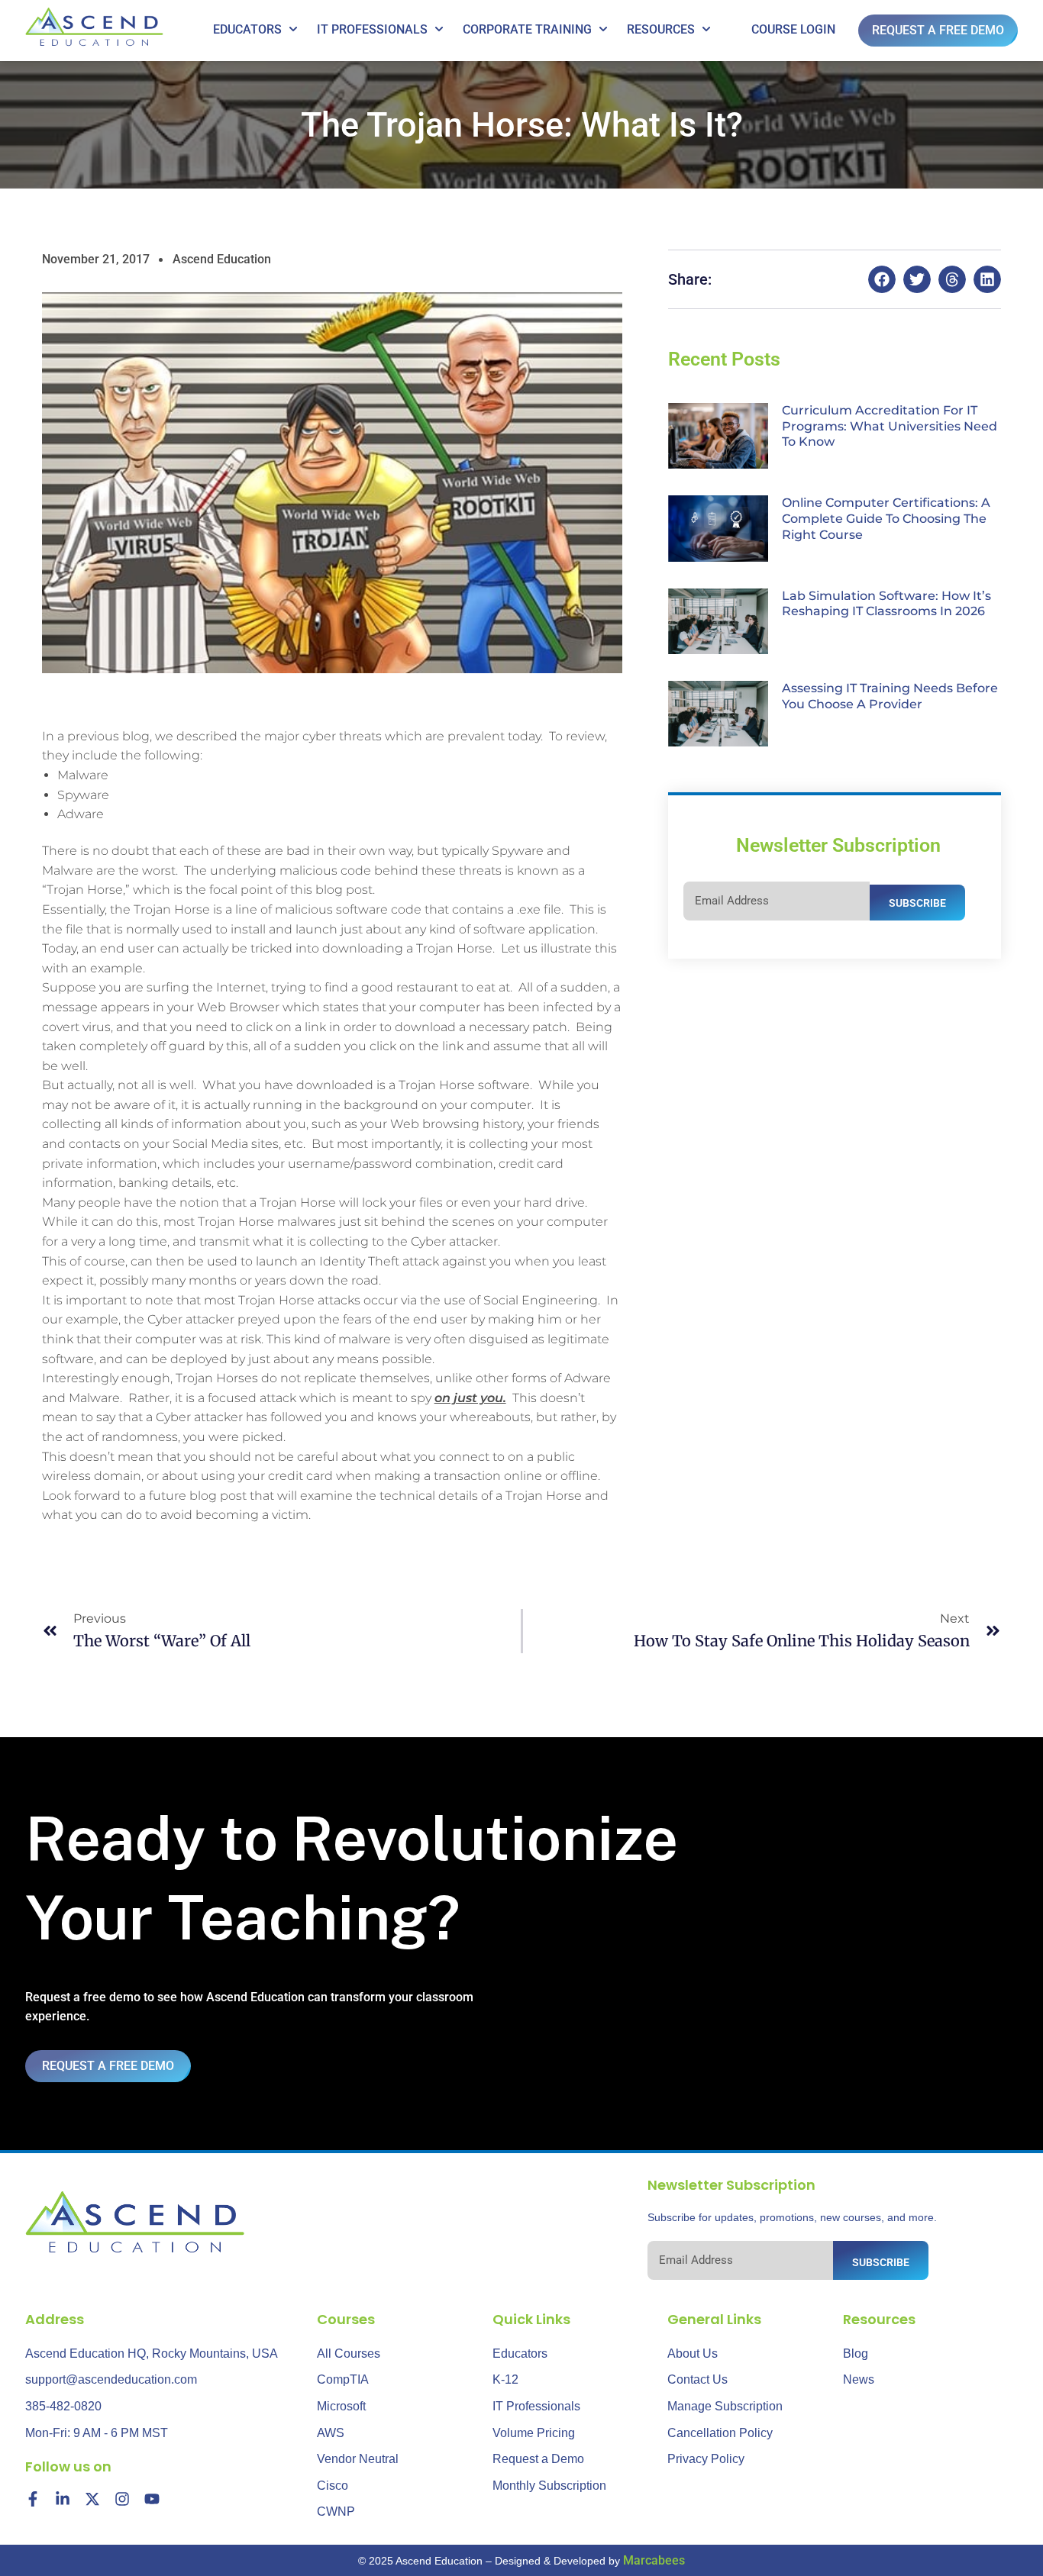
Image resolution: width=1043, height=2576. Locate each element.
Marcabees (654, 2560)
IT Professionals (372, 29)
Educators (247, 29)
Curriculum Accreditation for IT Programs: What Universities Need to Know (890, 426)
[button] (882, 279)
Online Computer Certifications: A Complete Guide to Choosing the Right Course (886, 519)
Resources (661, 29)
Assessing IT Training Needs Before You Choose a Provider (890, 696)
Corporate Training (527, 29)
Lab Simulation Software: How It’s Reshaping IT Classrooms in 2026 (886, 604)
